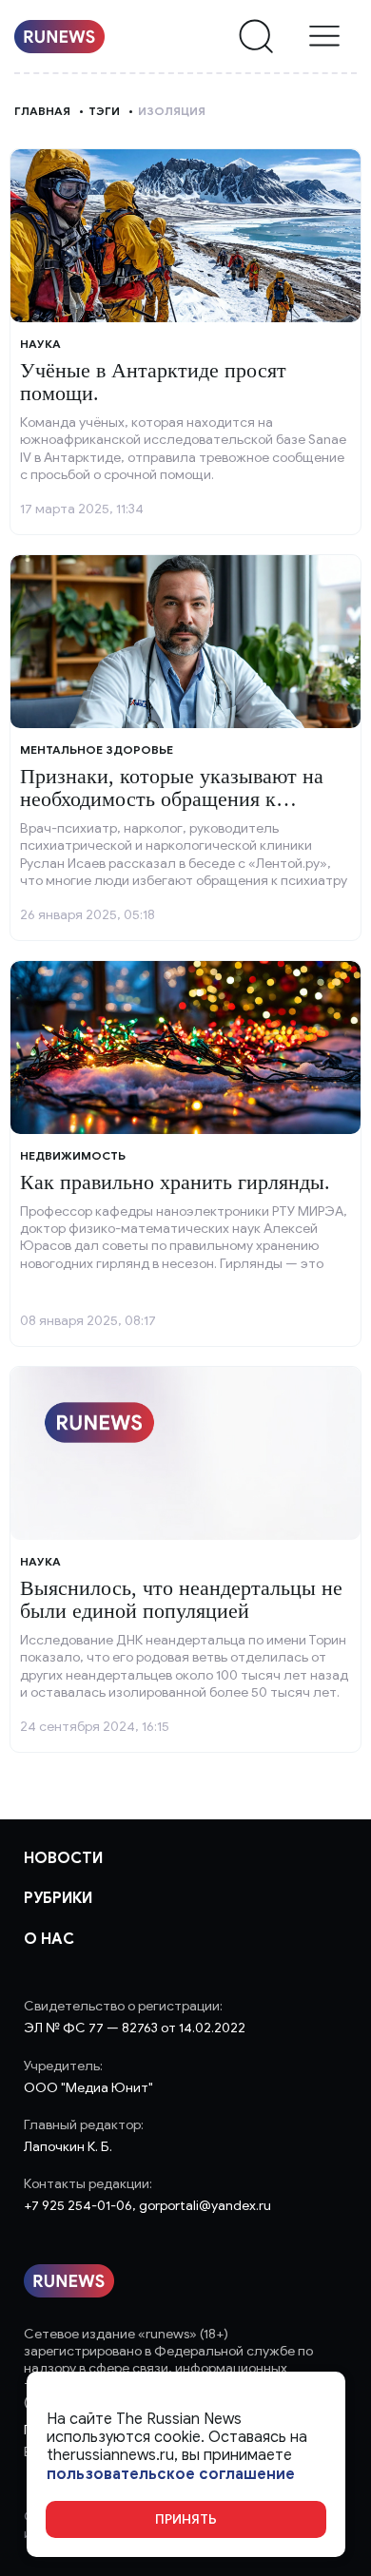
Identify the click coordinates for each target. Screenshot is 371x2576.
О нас (49, 1939)
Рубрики (58, 1898)
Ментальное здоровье (97, 750)
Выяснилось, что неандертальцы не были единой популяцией (181, 1599)
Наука (40, 344)
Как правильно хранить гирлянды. (175, 1182)
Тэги (104, 111)
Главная (42, 111)
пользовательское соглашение (171, 2475)
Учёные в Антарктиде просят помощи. (153, 382)
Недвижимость (73, 1155)
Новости (63, 1858)
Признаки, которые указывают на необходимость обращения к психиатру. (172, 799)
